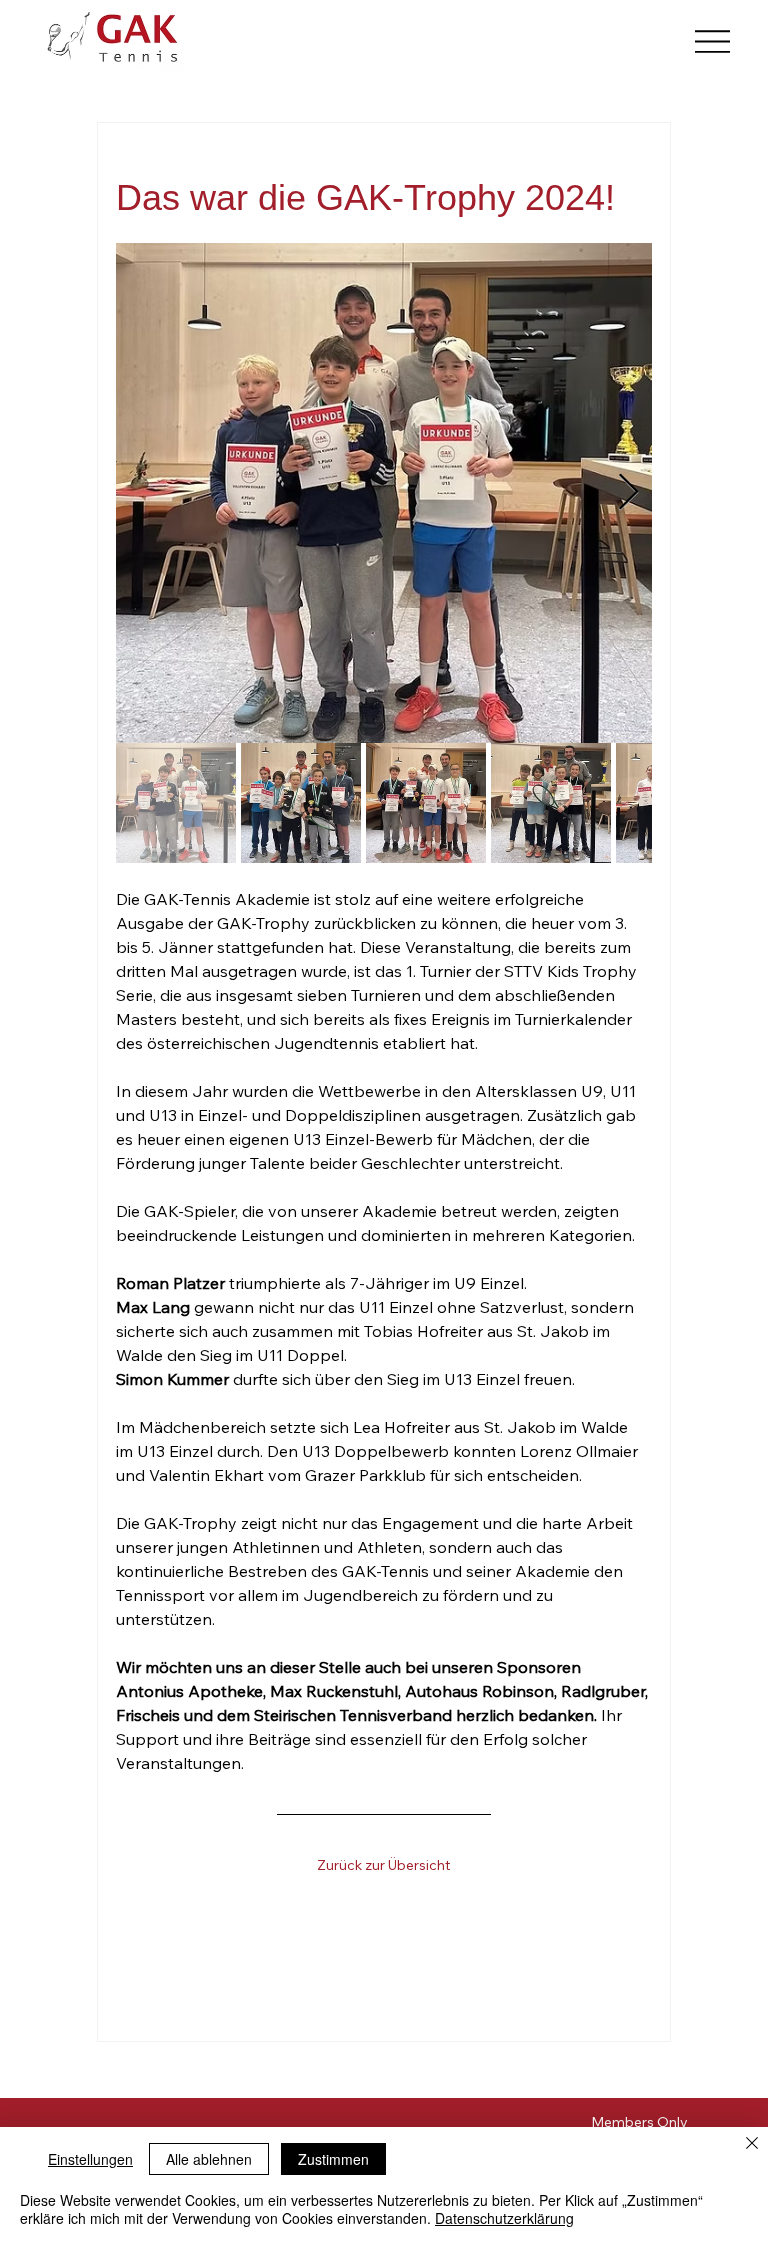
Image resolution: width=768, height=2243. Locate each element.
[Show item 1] (176, 803)
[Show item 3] (426, 803)
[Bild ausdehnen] (384, 493)
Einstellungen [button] (90, 2159)
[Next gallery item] (628, 493)
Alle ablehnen (209, 2159)
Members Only (639, 2122)
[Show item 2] (301, 803)
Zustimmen (333, 2159)
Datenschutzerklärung (504, 2218)
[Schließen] (752, 2145)
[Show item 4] (551, 803)
